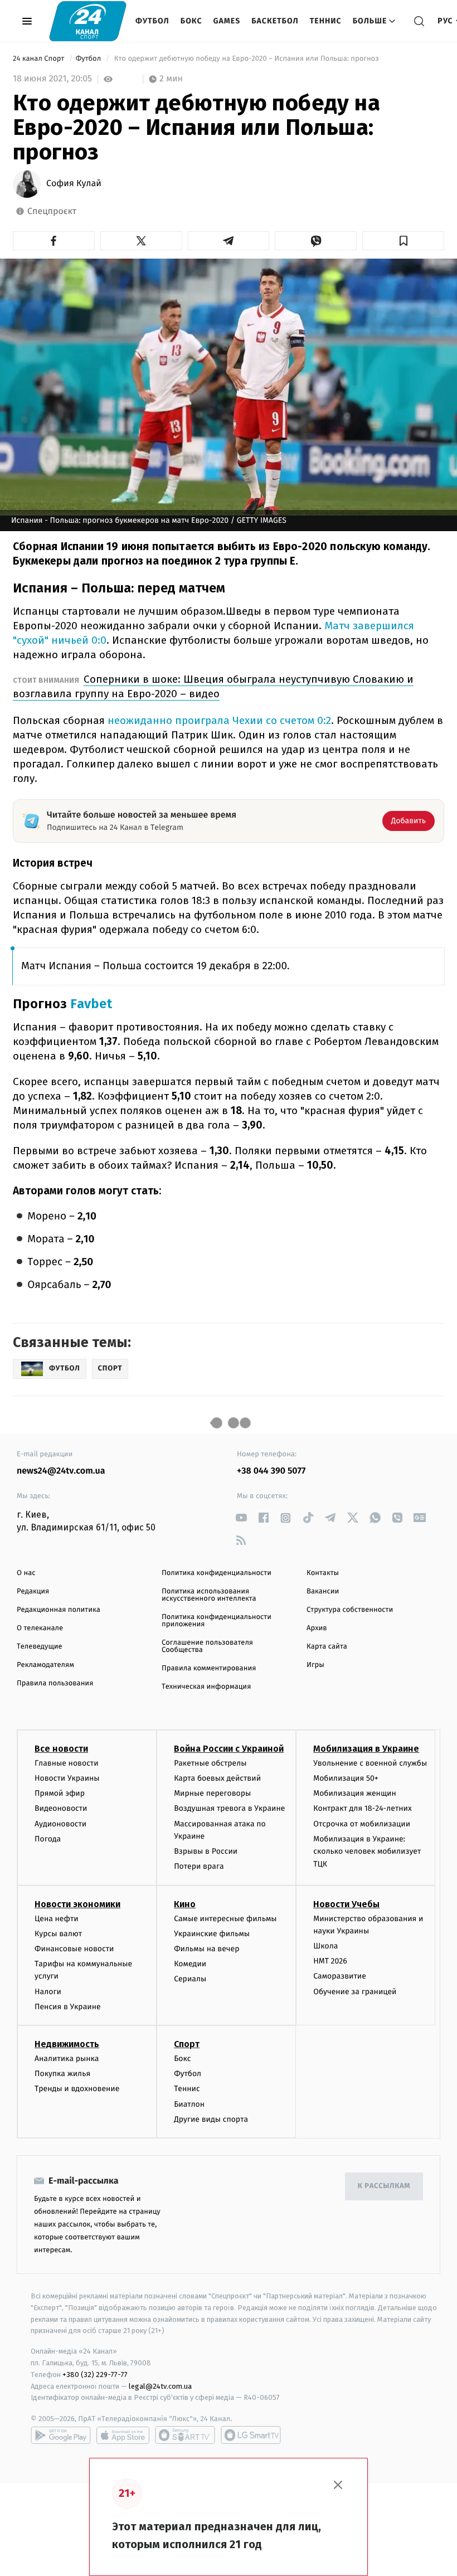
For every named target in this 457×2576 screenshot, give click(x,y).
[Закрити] (338, 2485)
